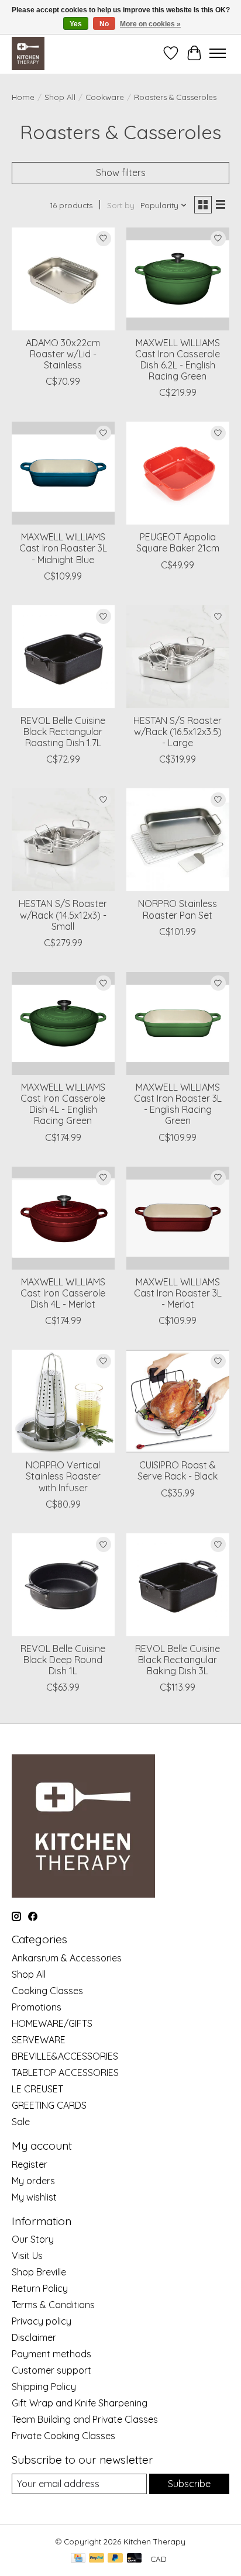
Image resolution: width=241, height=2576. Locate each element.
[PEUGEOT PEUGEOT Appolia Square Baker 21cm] (178, 473)
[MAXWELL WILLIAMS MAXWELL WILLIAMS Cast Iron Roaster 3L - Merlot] (178, 1218)
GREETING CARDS (49, 2105)
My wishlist (34, 2197)
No (104, 24)
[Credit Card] (78, 2559)
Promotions (37, 2007)
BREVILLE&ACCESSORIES (65, 2056)
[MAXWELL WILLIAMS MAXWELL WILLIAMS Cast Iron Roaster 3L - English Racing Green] (178, 1023)
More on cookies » (150, 24)
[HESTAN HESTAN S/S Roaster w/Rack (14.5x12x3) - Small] (63, 840)
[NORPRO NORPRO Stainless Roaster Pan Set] (178, 840)
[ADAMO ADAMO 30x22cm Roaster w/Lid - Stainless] (63, 279)
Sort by (121, 205)
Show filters (121, 173)
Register (30, 2164)
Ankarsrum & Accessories (67, 1958)
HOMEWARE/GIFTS (52, 2023)
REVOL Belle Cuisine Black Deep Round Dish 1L (63, 1660)
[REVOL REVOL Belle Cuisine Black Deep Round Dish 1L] (63, 1585)
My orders (33, 2181)
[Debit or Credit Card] (135, 2559)
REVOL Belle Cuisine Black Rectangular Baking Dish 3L (178, 1660)
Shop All (60, 97)
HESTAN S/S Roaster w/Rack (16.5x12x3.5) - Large (178, 732)
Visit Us (27, 2256)
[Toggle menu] (218, 53)
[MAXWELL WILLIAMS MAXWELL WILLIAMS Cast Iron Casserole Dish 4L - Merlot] (63, 1218)
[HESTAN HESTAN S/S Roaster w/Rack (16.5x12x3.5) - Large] (178, 657)
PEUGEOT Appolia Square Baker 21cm (178, 542)
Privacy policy (42, 2321)
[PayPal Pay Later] (115, 2559)
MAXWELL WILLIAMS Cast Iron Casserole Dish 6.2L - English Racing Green (178, 360)
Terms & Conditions (53, 2305)
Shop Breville (39, 2272)
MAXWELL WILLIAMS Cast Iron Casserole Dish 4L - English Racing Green (63, 1104)
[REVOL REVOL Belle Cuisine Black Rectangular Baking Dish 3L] (178, 1585)
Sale (21, 2122)
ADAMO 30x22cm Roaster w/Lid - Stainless (63, 354)
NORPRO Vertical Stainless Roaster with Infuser (63, 1476)
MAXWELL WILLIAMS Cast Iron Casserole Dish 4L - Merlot (63, 1293)
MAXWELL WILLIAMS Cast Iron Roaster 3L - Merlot (178, 1293)
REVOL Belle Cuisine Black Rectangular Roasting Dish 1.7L (63, 732)
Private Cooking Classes (63, 2436)
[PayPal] (97, 2559)
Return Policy (40, 2288)
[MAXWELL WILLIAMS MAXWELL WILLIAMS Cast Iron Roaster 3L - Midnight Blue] (63, 473)
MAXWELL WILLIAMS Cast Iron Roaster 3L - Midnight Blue (63, 548)
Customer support (51, 2370)
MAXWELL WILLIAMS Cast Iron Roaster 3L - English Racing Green (178, 1104)
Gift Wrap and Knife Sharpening (80, 2403)
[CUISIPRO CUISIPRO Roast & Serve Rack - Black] (178, 1401)
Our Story (33, 2239)
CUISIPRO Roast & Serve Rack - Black (178, 1470)
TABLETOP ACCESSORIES (65, 2072)
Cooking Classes (47, 1991)
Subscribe (189, 2484)
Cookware (105, 97)
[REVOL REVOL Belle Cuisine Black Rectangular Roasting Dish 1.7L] (63, 657)
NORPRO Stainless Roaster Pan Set (178, 909)
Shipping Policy (44, 2387)
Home (23, 97)
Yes (76, 24)
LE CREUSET (37, 2089)
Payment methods (51, 2354)
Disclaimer (34, 2337)
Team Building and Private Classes (85, 2419)
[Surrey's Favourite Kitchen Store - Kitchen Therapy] (28, 53)
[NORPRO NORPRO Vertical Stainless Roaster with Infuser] (63, 1401)
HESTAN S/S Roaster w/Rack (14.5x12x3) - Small (63, 915)
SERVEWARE (39, 2040)
